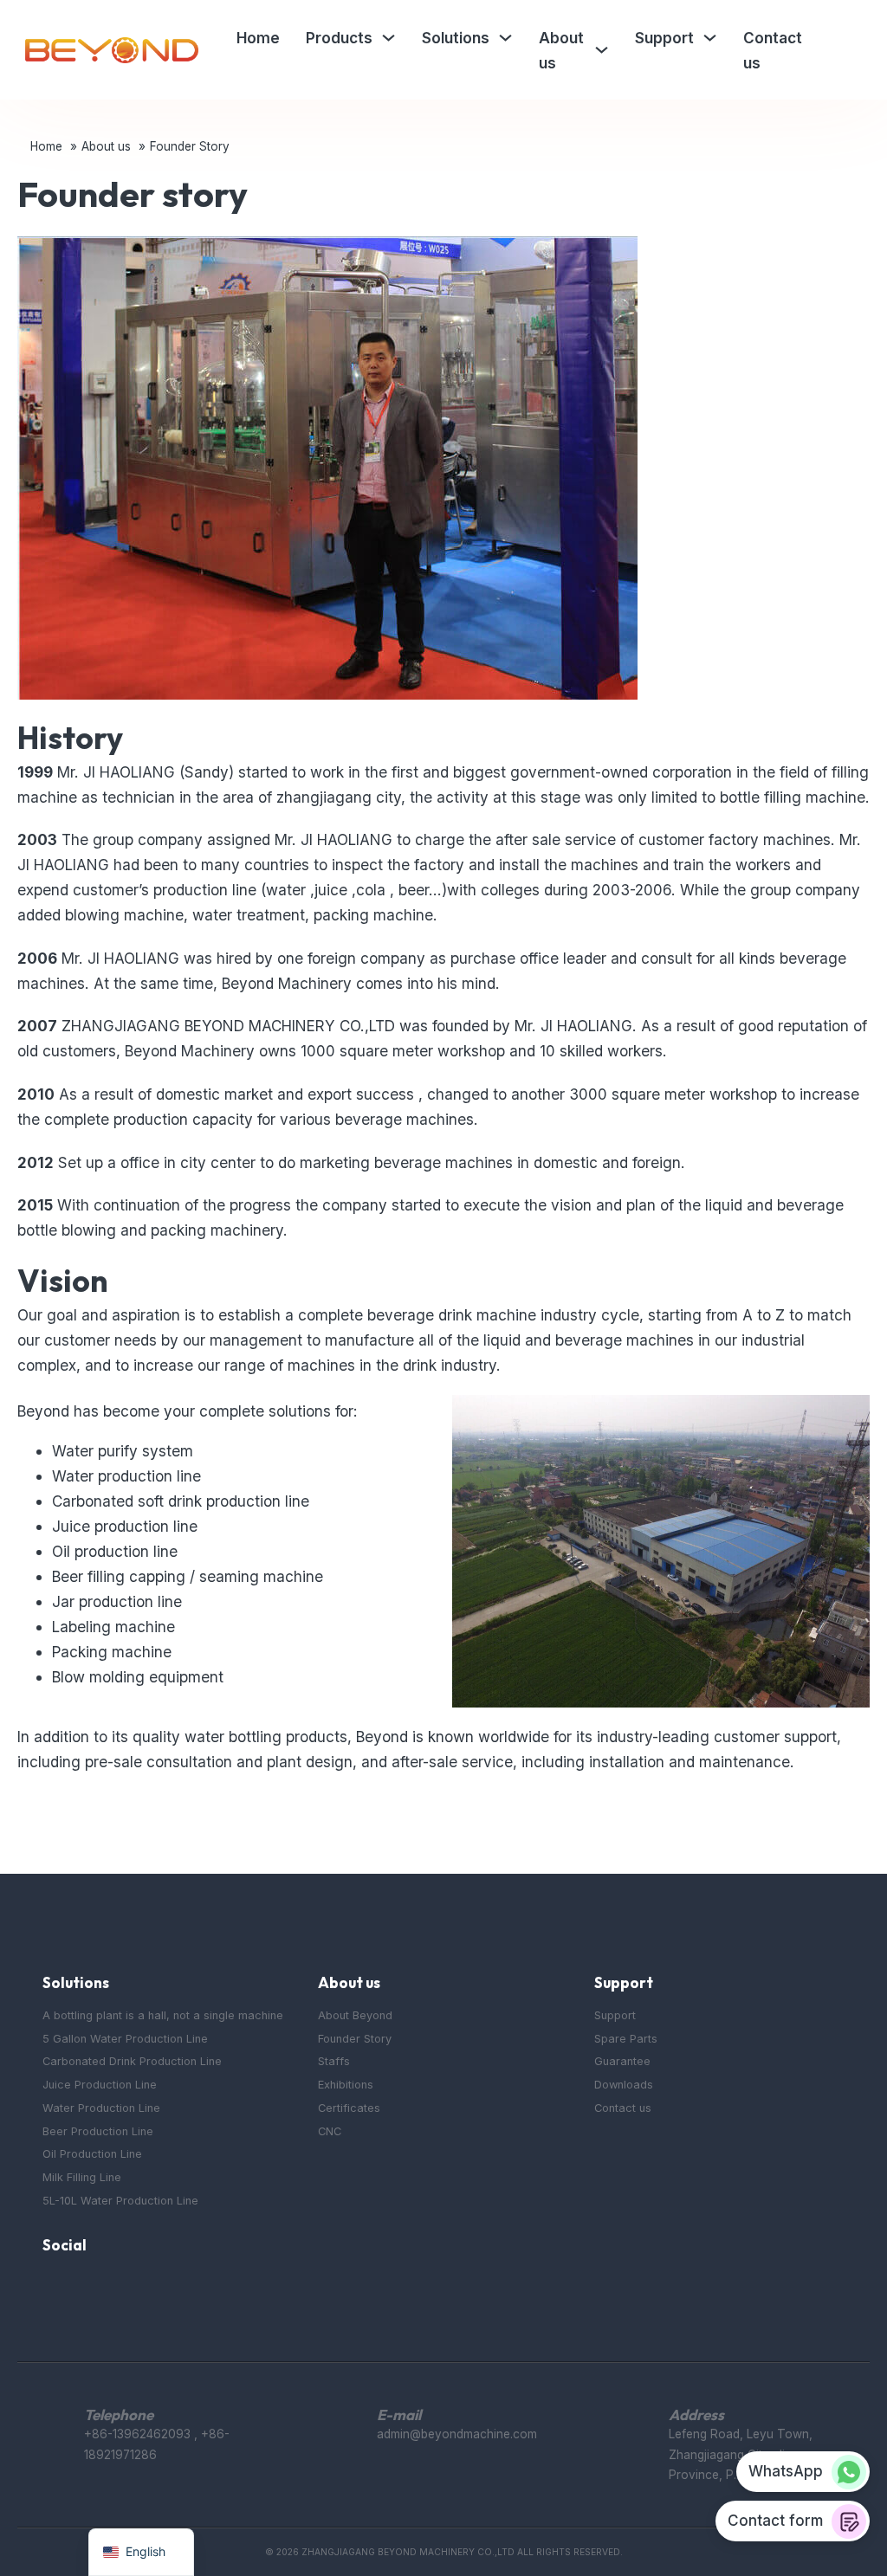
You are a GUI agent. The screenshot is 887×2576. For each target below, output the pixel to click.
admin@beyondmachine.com (457, 2434)
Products (339, 38)
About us (561, 50)
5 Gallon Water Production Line (125, 2039)
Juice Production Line (100, 2085)
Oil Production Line (92, 2154)
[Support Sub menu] (710, 38)
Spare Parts (626, 2039)
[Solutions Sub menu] (505, 38)
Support (664, 38)
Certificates (349, 2108)
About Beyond (355, 2015)
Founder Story (355, 2039)
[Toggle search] (845, 50)
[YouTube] (89, 2290)
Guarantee (622, 2061)
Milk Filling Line (82, 2177)
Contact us (773, 50)
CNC (330, 2131)
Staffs (334, 2061)
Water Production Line (101, 2108)
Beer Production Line (98, 2131)
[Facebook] (52, 2290)
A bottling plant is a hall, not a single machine (163, 2015)
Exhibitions (346, 2085)
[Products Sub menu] (388, 38)
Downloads (624, 2085)
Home (258, 38)
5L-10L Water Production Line (120, 2201)
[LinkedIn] (125, 2290)
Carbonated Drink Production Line (132, 2061)
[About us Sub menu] (602, 50)
